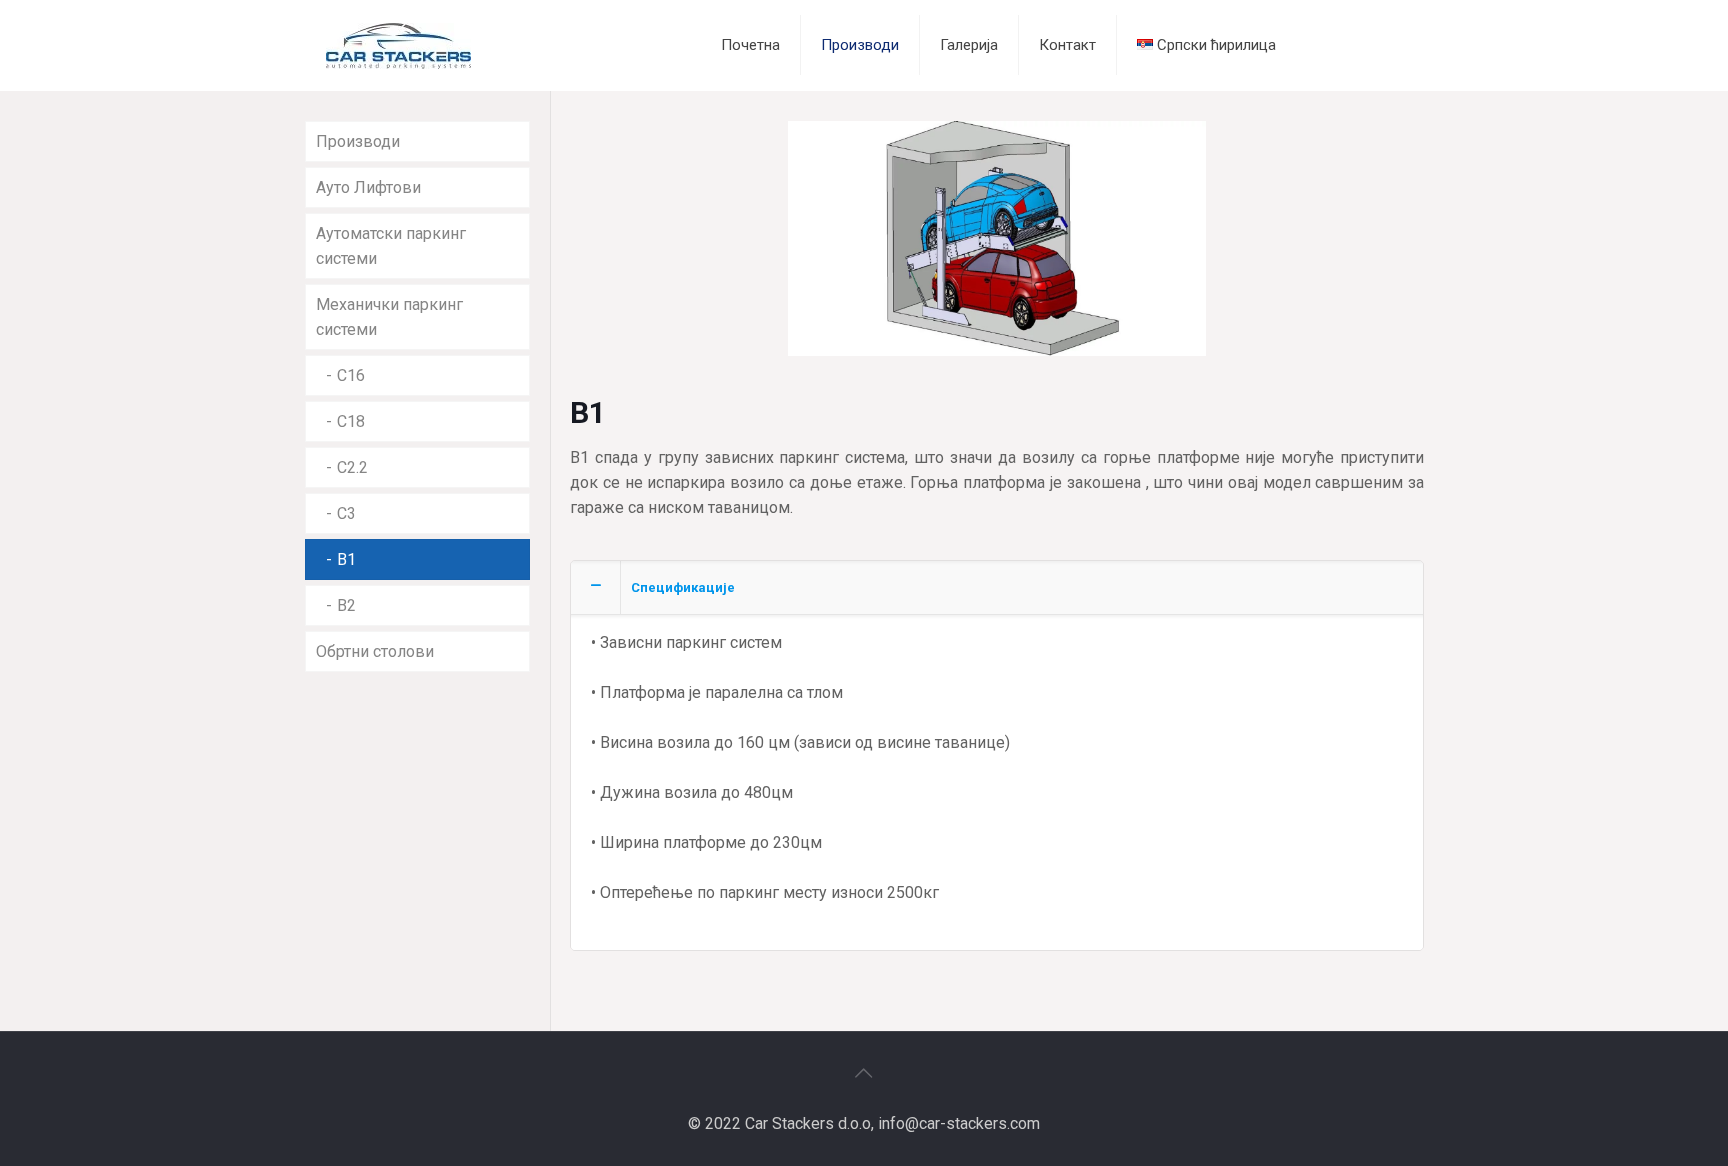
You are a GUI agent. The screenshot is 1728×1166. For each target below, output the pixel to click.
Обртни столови (375, 651)
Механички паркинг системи (389, 317)
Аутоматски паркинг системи (391, 246)
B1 (346, 559)
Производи (358, 141)
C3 (346, 513)
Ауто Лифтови (368, 187)
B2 (346, 605)
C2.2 (352, 467)
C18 (351, 421)
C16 (351, 375)
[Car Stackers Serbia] (398, 45)
